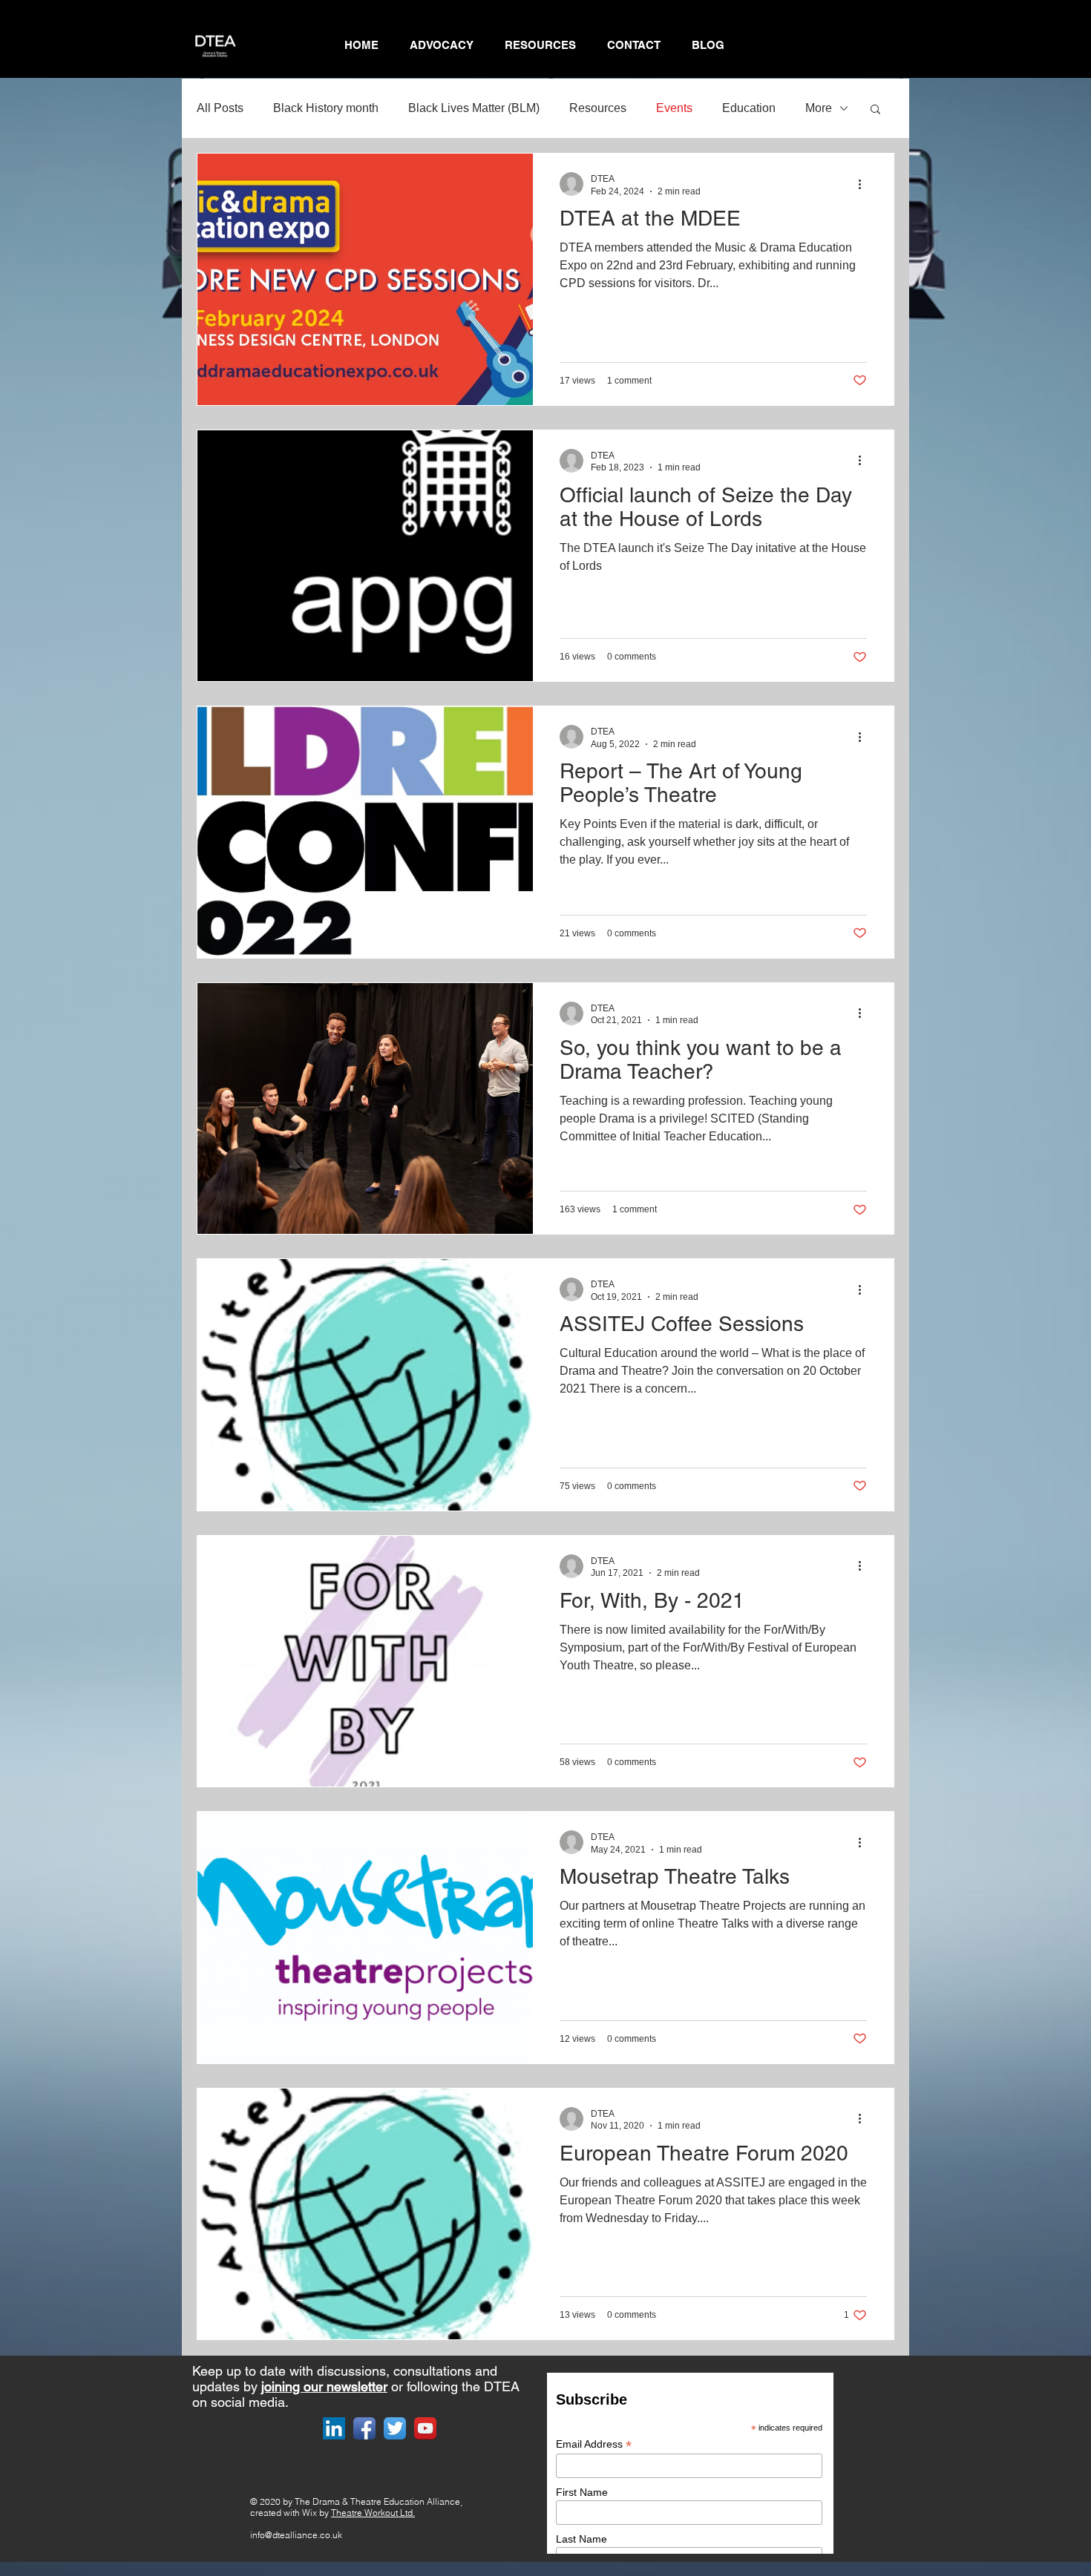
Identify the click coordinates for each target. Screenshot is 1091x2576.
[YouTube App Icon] (425, 2428)
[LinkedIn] (334, 2428)
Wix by (317, 2513)
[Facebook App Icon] (364, 2428)
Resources (598, 108)
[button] (875, 110)
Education (749, 108)
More (819, 108)
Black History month (326, 108)
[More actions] (865, 184)
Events (674, 108)
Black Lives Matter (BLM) (474, 108)
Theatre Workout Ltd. (373, 2513)
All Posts (220, 108)
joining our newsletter (324, 2386)
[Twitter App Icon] (395, 2428)
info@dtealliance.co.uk (296, 2535)
